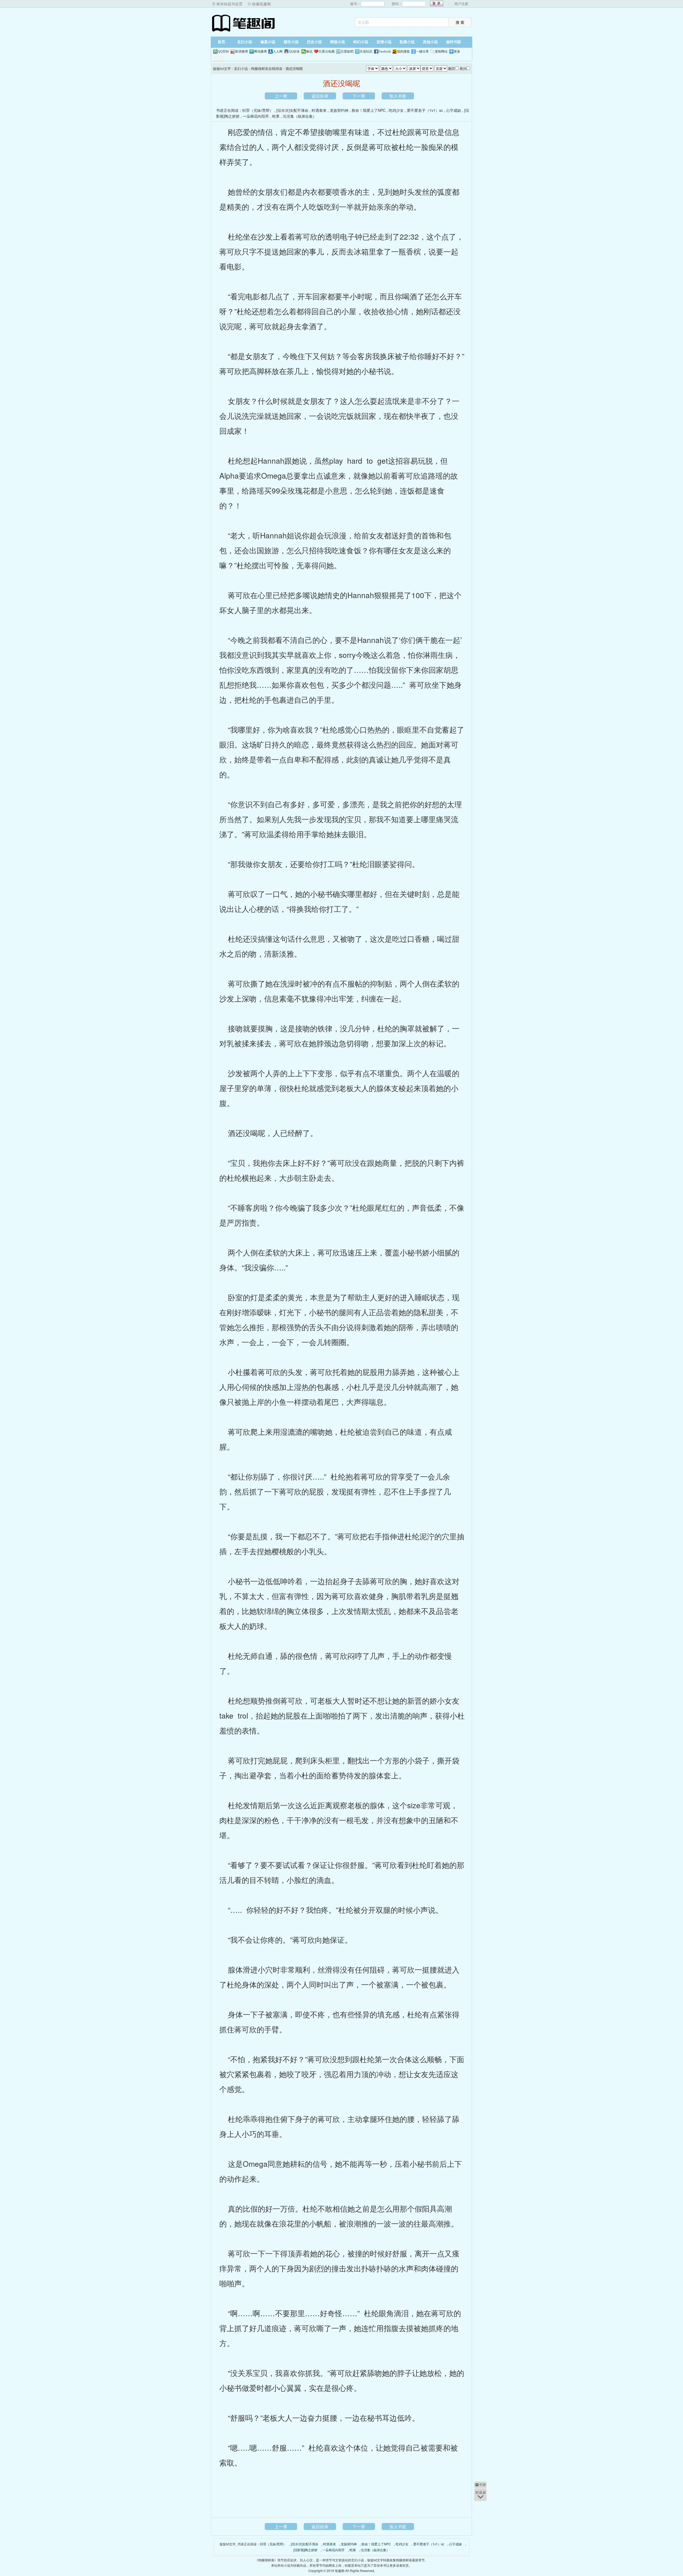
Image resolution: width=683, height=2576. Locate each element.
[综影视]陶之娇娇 (305, 2550)
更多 (457, 51)
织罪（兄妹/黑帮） (258, 110)
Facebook (385, 51)
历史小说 (314, 42)
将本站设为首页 (229, 4)
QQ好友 (294, 51)
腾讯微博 (260, 51)
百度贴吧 (347, 51)
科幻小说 (361, 42)
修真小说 (268, 42)
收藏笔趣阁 (261, 4)
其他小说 (430, 42)
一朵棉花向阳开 (256, 116)
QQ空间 (223, 51)
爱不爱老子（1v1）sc (425, 110)
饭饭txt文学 (244, 23)
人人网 (278, 51)
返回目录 (320, 96)
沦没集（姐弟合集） (300, 116)
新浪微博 (241, 51)
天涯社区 (366, 51)
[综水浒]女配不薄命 (292, 110)
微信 (309, 51)
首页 (221, 42)
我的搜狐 (403, 51)
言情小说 (384, 42)
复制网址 (441, 51)
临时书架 (454, 42)
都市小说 (291, 42)
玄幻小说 (245, 42)
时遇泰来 (319, 110)
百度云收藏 (327, 51)
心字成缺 (454, 110)
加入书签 (398, 96)
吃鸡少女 (396, 110)
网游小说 (337, 42)
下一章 (359, 96)
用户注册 (461, 4)
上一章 (281, 96)
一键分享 (422, 51)
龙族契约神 (339, 110)
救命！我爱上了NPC (369, 110)
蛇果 (276, 116)
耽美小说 (407, 42)
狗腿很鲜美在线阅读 (267, 68)
